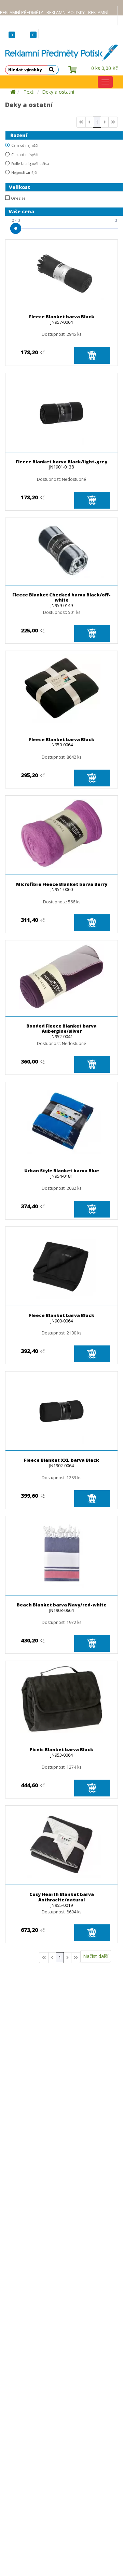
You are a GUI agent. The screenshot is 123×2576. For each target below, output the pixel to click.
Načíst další (96, 1956)
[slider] (16, 228)
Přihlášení (105, 35)
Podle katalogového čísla (30, 164)
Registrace (76, 35)
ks (105, 68)
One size (18, 198)
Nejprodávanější (24, 173)
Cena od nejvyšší (25, 155)
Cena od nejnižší (25, 145)
